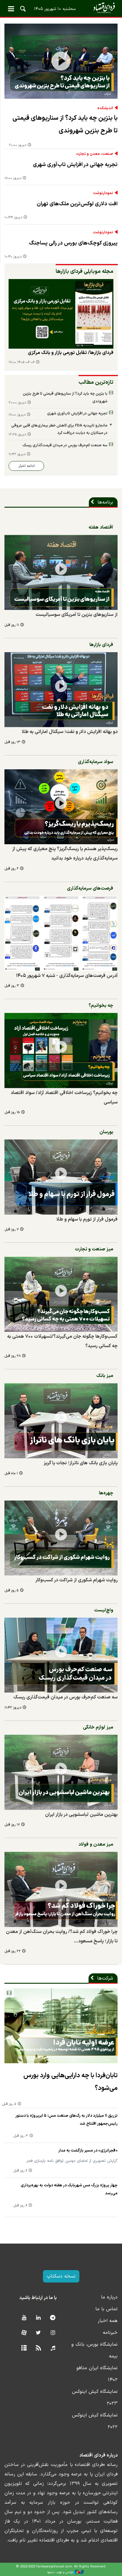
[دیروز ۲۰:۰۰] (61, 61)
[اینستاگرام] (53, 2333)
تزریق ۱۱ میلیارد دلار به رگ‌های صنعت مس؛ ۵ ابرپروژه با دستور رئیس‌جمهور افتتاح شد (66, 2120)
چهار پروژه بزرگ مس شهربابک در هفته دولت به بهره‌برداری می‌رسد (69, 2189)
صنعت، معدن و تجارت (95, 154)
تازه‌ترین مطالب (96, 382)
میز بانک (105, 1376)
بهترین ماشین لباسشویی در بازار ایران (81, 1815)
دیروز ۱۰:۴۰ (13, 257)
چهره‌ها (106, 1493)
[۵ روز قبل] (61, 1538)
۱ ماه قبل (11, 1474)
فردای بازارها (101, 645)
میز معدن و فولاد (96, 1844)
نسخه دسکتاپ (61, 2276)
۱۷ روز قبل (12, 1825)
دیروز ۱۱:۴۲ (17, 454)
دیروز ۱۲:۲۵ (17, 435)
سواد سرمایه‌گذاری (95, 762)
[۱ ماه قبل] (61, 1421)
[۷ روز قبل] (61, 1177)
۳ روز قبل (12, 986)
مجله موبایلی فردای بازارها (85, 272)
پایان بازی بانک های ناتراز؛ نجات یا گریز (81, 1463)
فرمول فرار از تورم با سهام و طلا (87, 1219)
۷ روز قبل (12, 1230)
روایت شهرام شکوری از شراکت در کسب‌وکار (76, 1580)
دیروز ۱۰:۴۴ (13, 218)
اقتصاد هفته (101, 527)
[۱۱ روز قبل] (61, 572)
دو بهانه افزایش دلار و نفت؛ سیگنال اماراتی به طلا (70, 732)
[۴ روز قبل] (61, 314)
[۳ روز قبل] (61, 933)
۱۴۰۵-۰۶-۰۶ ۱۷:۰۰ (22, 362)
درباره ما (109, 2297)
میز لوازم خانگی (98, 1727)
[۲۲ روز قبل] (61, 1889)
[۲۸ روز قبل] (61, 1294)
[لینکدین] (38, 2318)
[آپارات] (24, 2333)
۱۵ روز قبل (12, 1112)
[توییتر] (38, 2333)
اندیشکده (105, 108)
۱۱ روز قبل (12, 625)
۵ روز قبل (12, 1591)
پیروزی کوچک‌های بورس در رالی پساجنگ (73, 243)
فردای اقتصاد (61, 8)
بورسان (106, 1132)
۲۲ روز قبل (13, 1951)
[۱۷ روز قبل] (61, 1772)
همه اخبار (108, 2321)
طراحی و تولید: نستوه (60, 2572)
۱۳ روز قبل (12, 742)
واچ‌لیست (104, 1610)
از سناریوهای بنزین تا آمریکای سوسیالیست (77, 615)
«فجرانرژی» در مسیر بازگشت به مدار (88, 2151)
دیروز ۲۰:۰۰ (18, 145)
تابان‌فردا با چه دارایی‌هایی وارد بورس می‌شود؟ (70, 2082)
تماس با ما (106, 2309)
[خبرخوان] (38, 2348)
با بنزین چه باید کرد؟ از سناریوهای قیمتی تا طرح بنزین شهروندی (65, 124)
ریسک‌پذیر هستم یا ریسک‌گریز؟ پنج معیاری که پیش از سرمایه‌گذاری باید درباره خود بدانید (65, 854)
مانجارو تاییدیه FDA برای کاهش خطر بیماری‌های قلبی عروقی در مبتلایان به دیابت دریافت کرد (59, 429)
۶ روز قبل (20, 2171)
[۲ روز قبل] (61, 807)
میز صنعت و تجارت (94, 1249)
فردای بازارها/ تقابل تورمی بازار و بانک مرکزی (71, 353)
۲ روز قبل (12, 869)
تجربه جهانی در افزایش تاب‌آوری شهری (75, 165)
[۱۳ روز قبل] (61, 690)
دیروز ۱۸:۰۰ (13, 178)
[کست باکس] (53, 2348)
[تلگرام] (53, 2318)
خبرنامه (110, 2333)
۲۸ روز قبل (13, 1356)
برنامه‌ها (105, 502)
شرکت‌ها (105, 1978)
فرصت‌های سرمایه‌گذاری (90, 888)
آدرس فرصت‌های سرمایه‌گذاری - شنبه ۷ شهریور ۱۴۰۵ (67, 976)
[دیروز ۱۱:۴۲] (61, 1655)
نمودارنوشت (103, 193)
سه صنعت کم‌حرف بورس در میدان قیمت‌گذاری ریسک (65, 445)
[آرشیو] (24, 2348)
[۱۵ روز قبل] (61, 1051)
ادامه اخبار (27, 466)
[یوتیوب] (24, 2318)
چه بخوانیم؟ (101, 1006)
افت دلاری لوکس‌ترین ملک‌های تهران (77, 204)
